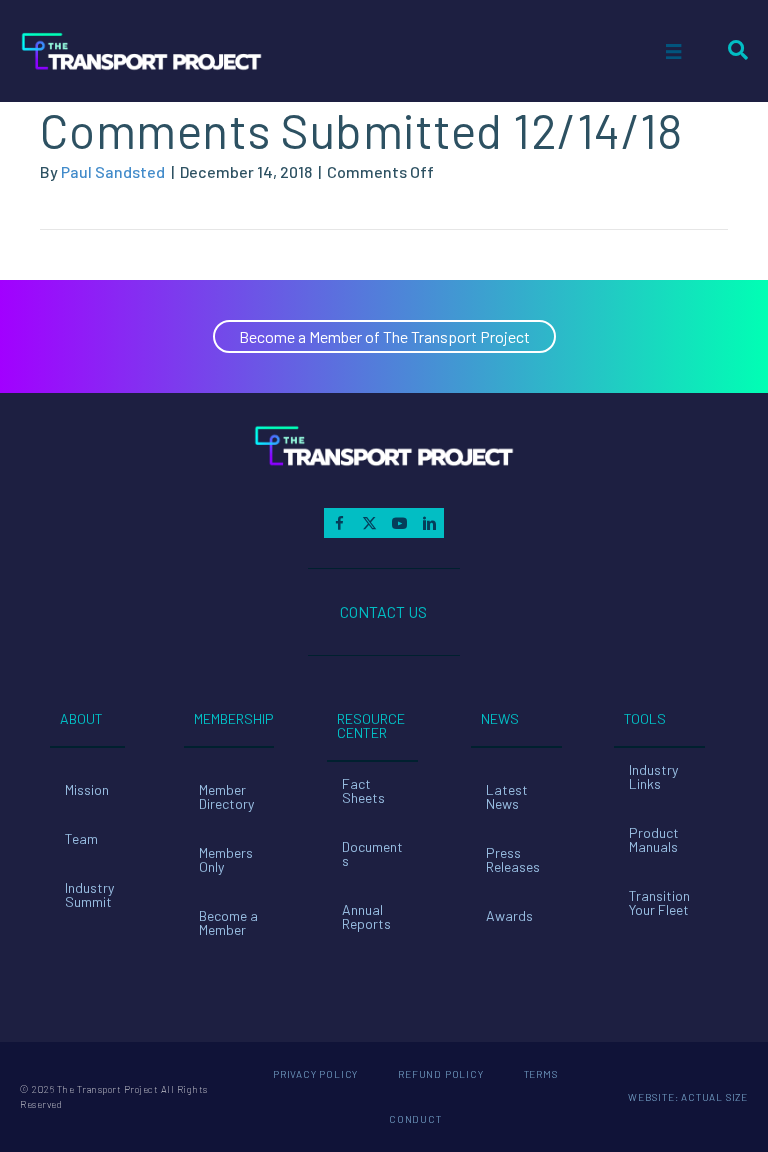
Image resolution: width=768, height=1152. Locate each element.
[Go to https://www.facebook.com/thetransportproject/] (339, 523)
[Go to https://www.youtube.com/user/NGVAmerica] (399, 523)
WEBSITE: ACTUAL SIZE (688, 1097)
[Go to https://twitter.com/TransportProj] (369, 523)
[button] (384, 336)
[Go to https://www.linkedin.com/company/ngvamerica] (429, 523)
